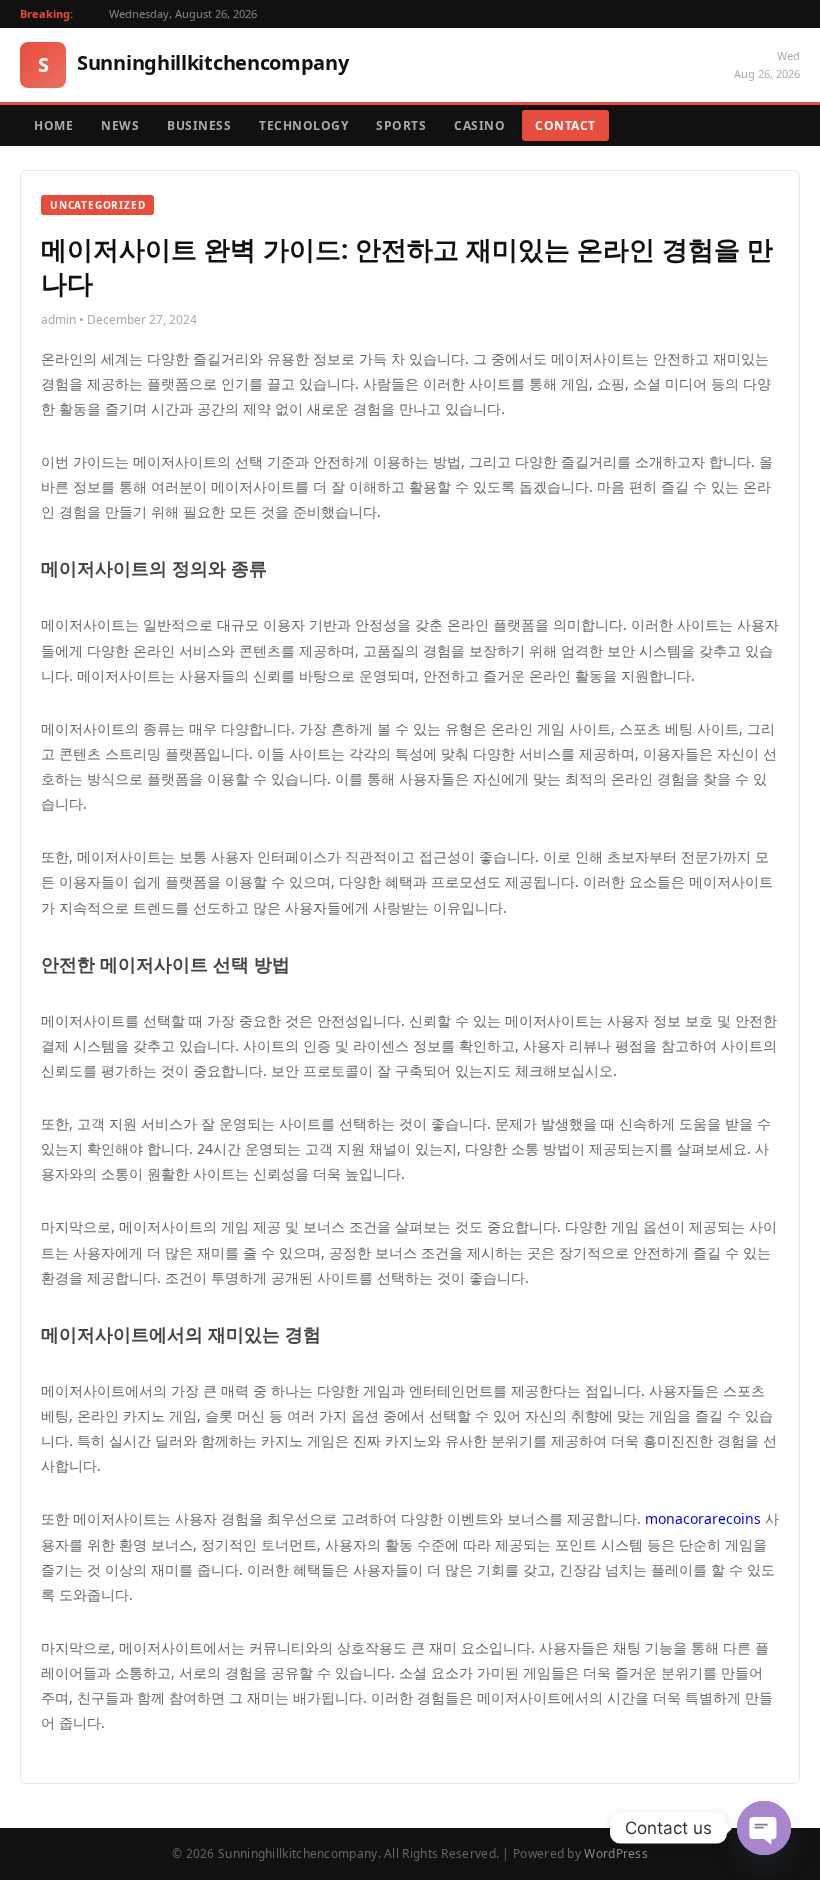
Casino (479, 125)
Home (53, 125)
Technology (303, 125)
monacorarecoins (703, 1518)
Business (199, 125)
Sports (401, 125)
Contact (565, 125)
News (120, 125)
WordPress (616, 1853)
